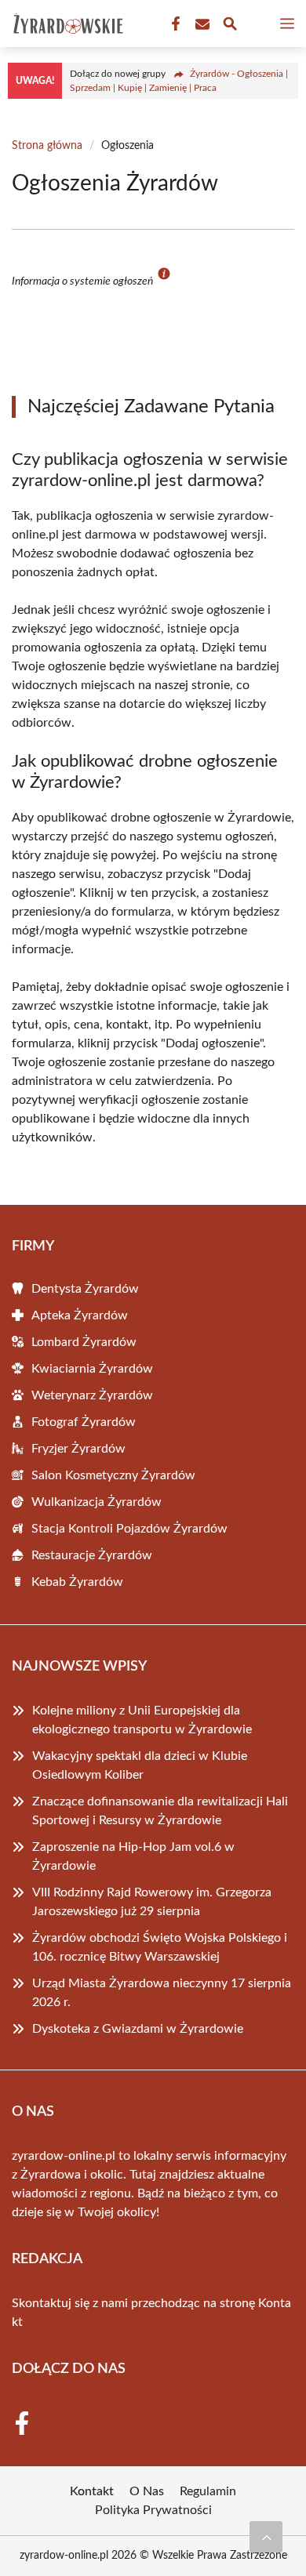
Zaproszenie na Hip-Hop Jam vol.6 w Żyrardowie (133, 1856)
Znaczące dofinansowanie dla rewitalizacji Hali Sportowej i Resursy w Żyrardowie (160, 1811)
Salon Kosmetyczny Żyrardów (113, 1475)
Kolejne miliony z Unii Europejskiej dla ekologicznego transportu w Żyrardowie (142, 1720)
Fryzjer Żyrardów (78, 1449)
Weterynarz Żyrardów (92, 1395)
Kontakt (92, 2491)
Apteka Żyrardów (80, 1315)
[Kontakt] (201, 24)
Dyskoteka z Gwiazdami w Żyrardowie (138, 2029)
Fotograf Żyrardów (84, 1422)
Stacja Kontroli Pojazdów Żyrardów (129, 1529)
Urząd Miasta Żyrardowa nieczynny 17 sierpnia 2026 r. (162, 1993)
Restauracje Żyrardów (92, 1555)
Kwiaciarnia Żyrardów (92, 1369)
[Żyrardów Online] (66, 24)
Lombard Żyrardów (84, 1342)
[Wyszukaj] (230, 26)
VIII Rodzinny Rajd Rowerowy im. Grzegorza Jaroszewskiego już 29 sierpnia (152, 1902)
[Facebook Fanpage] (174, 24)
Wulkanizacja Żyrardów (97, 1502)
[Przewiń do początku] (266, 2537)
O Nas (147, 2491)
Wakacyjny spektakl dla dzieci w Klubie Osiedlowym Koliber (140, 1765)
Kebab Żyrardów (77, 1582)
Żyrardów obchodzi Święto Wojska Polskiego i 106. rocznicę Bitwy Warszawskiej (160, 1947)
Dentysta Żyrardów (85, 1289)
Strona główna (47, 146)
